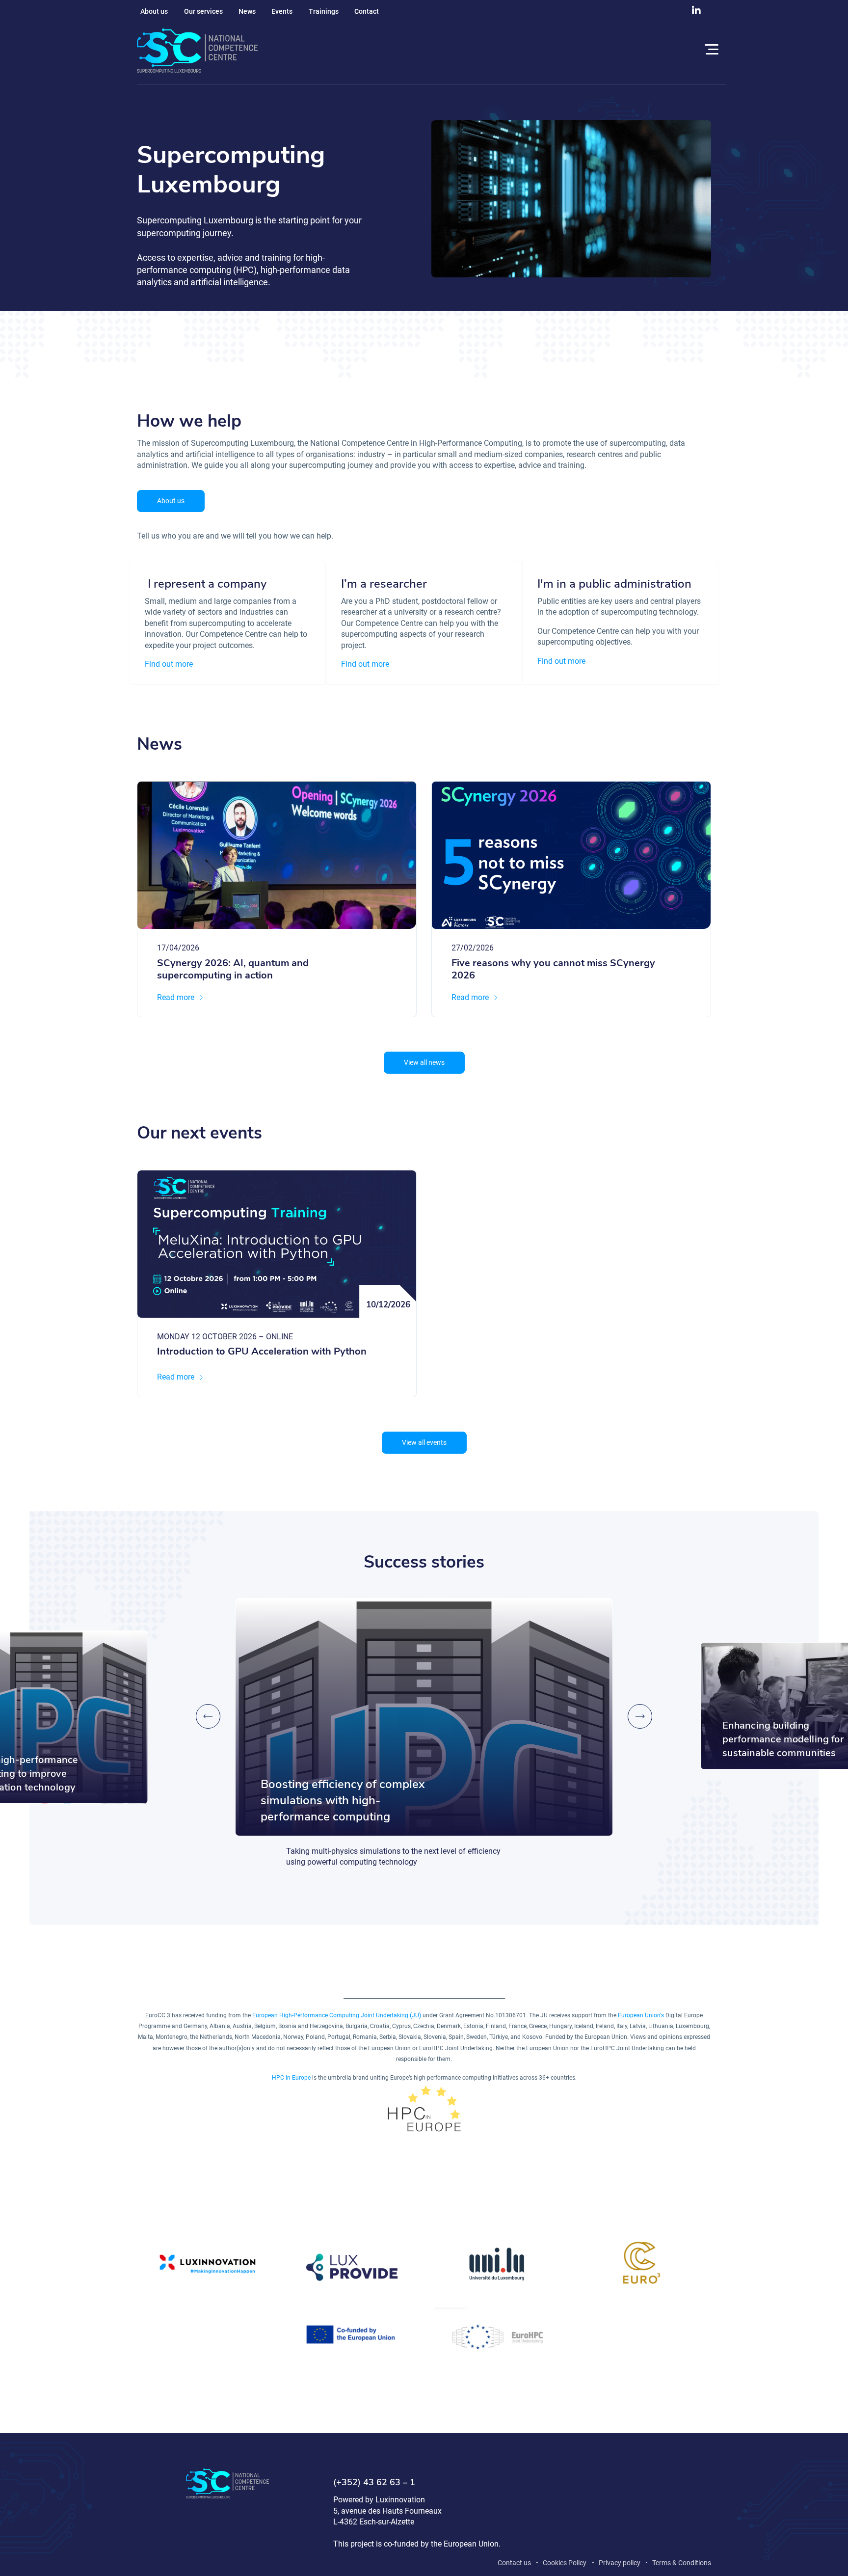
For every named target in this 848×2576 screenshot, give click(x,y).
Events (282, 11)
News (247, 11)
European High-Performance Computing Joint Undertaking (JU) (337, 2015)
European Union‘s (641, 2015)
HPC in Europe (291, 2078)
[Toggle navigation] (710, 51)
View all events (424, 1442)
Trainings (324, 11)
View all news (424, 1062)
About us (154, 11)
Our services (203, 11)
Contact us (514, 2563)
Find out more (169, 664)
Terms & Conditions (682, 2563)
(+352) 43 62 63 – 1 (374, 2483)
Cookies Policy (565, 2563)
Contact (367, 11)
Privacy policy (620, 2563)
